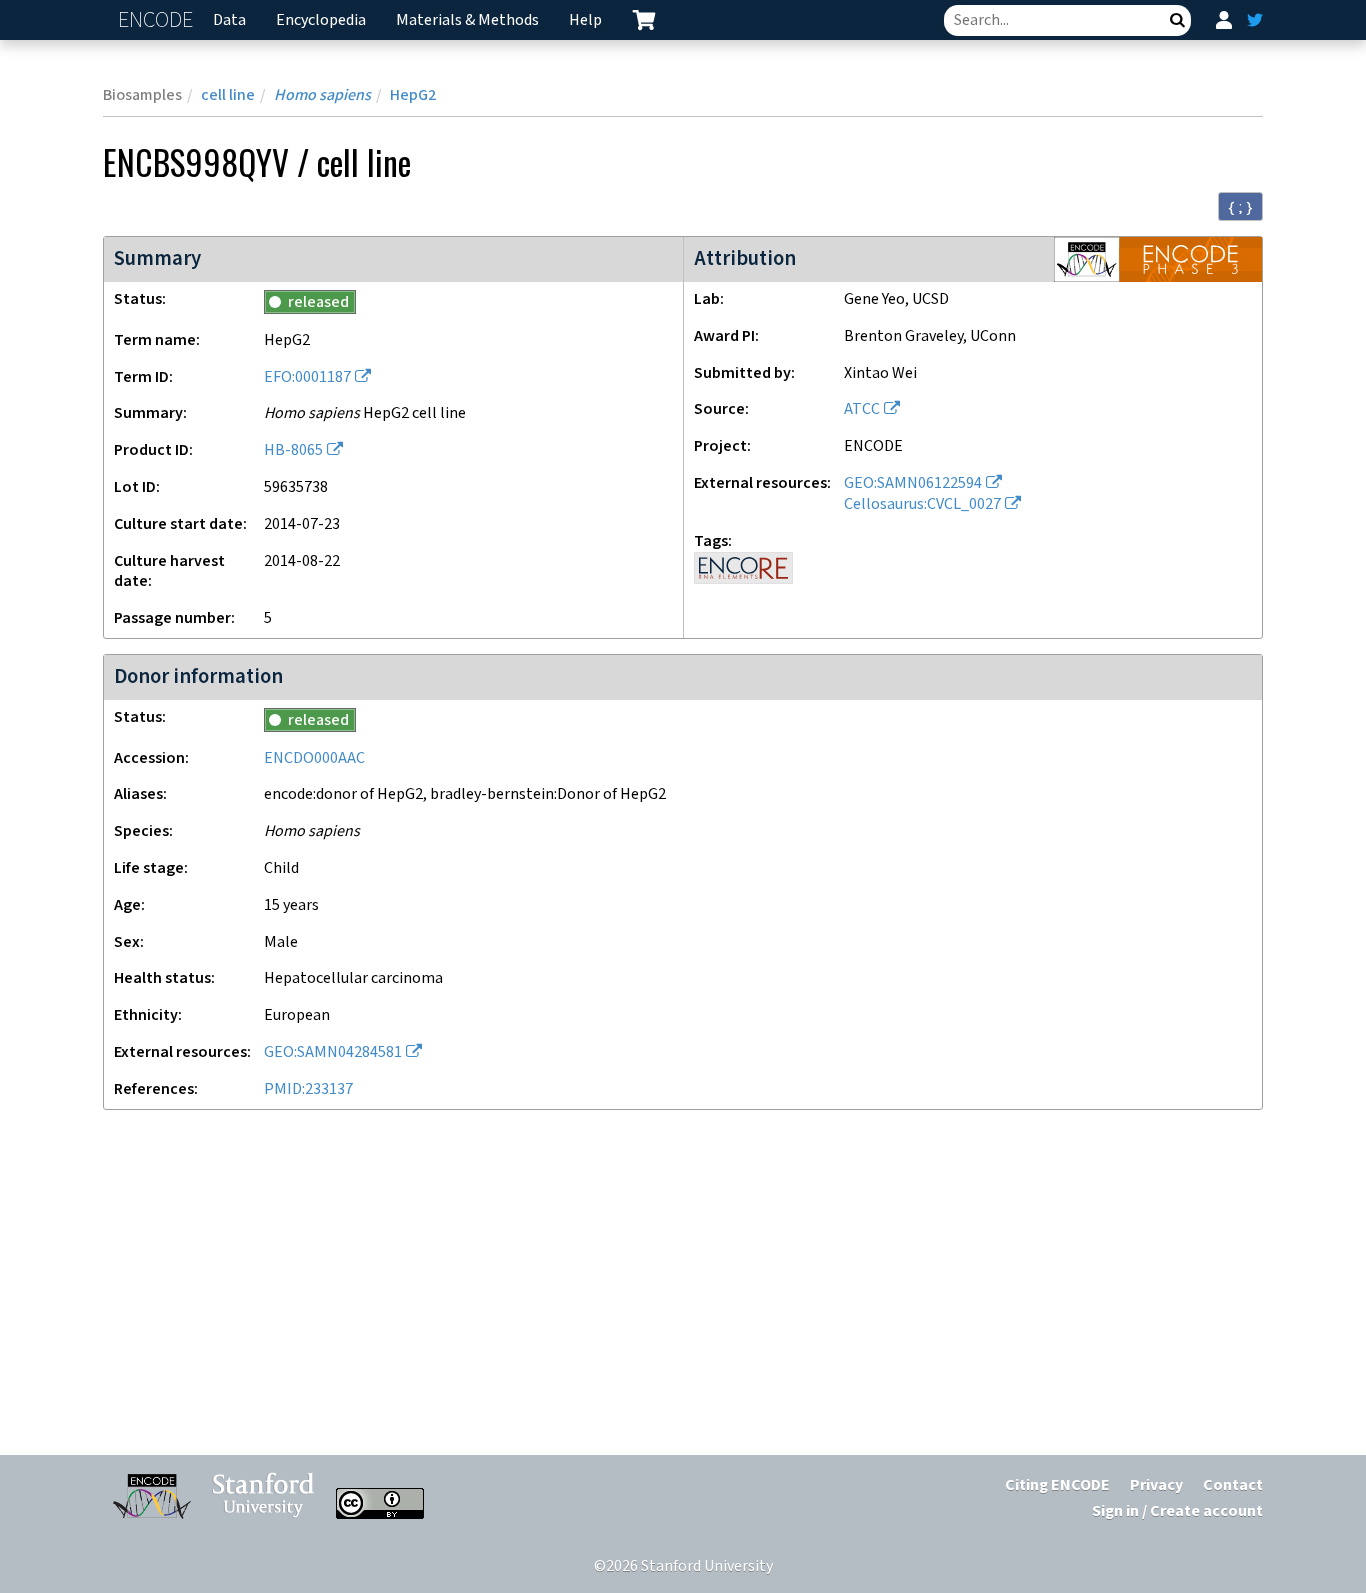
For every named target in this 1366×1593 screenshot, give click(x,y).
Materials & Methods (467, 20)
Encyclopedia (321, 20)
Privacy (1156, 1485)
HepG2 (413, 95)
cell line (228, 95)
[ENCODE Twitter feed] (1255, 20)
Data (229, 20)
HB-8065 (293, 450)
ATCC (862, 409)
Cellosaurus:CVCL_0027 (922, 504)
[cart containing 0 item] (644, 20)
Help (585, 20)
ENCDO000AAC (314, 758)
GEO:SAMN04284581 (333, 1052)
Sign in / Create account (1177, 1511)
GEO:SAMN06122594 (913, 483)
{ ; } (1240, 207)
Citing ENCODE (1057, 1485)
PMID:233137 (308, 1089)
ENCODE (158, 20)
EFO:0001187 (307, 377)
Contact (1233, 1485)
